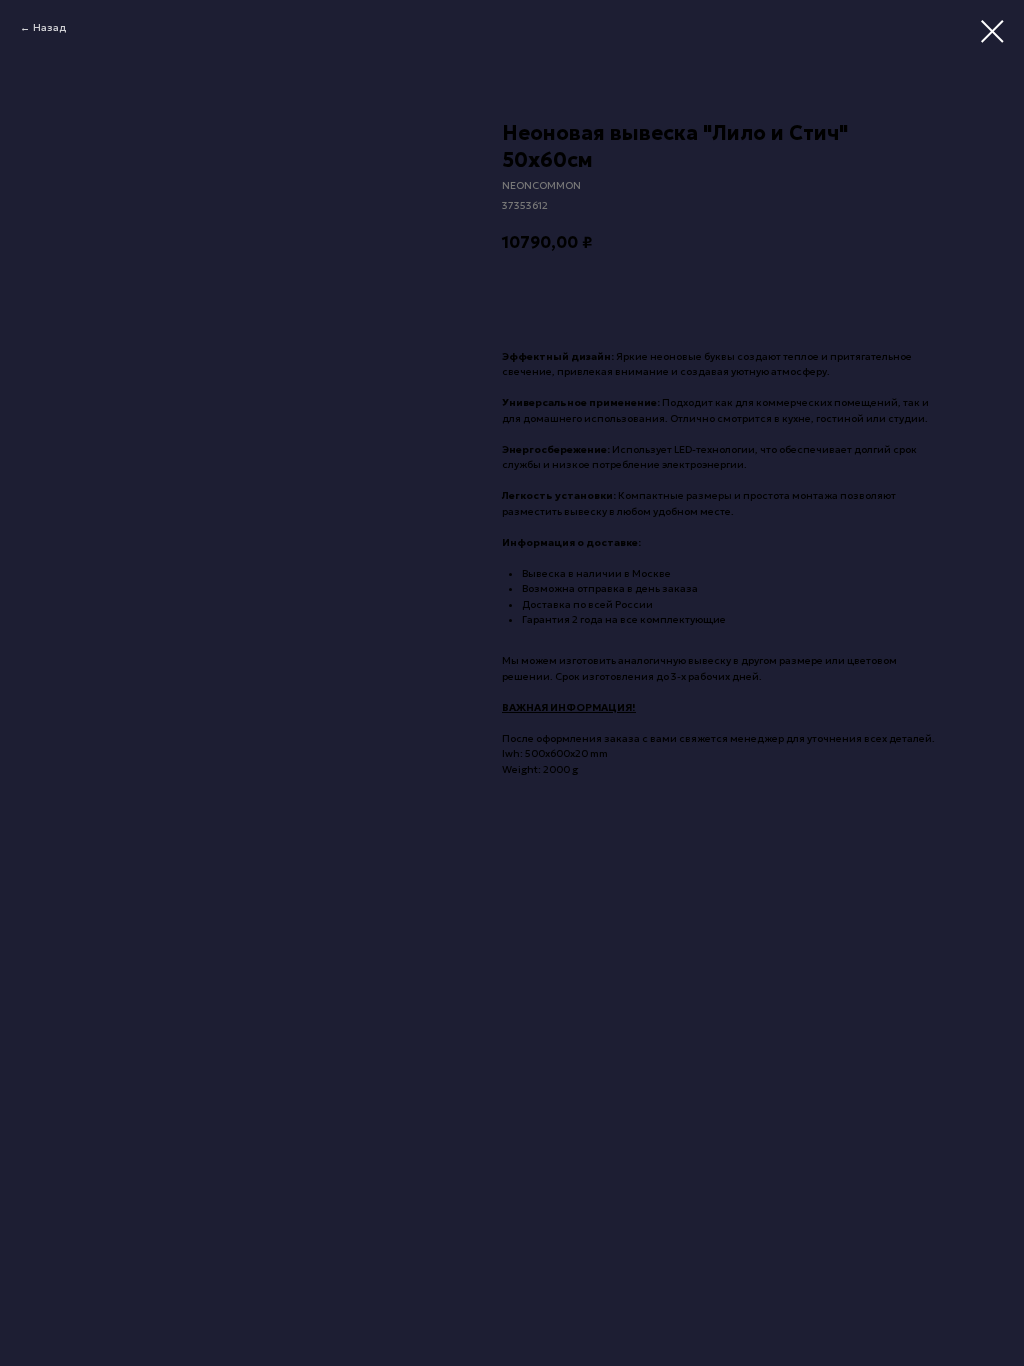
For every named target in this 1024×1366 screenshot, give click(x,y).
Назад (49, 27)
